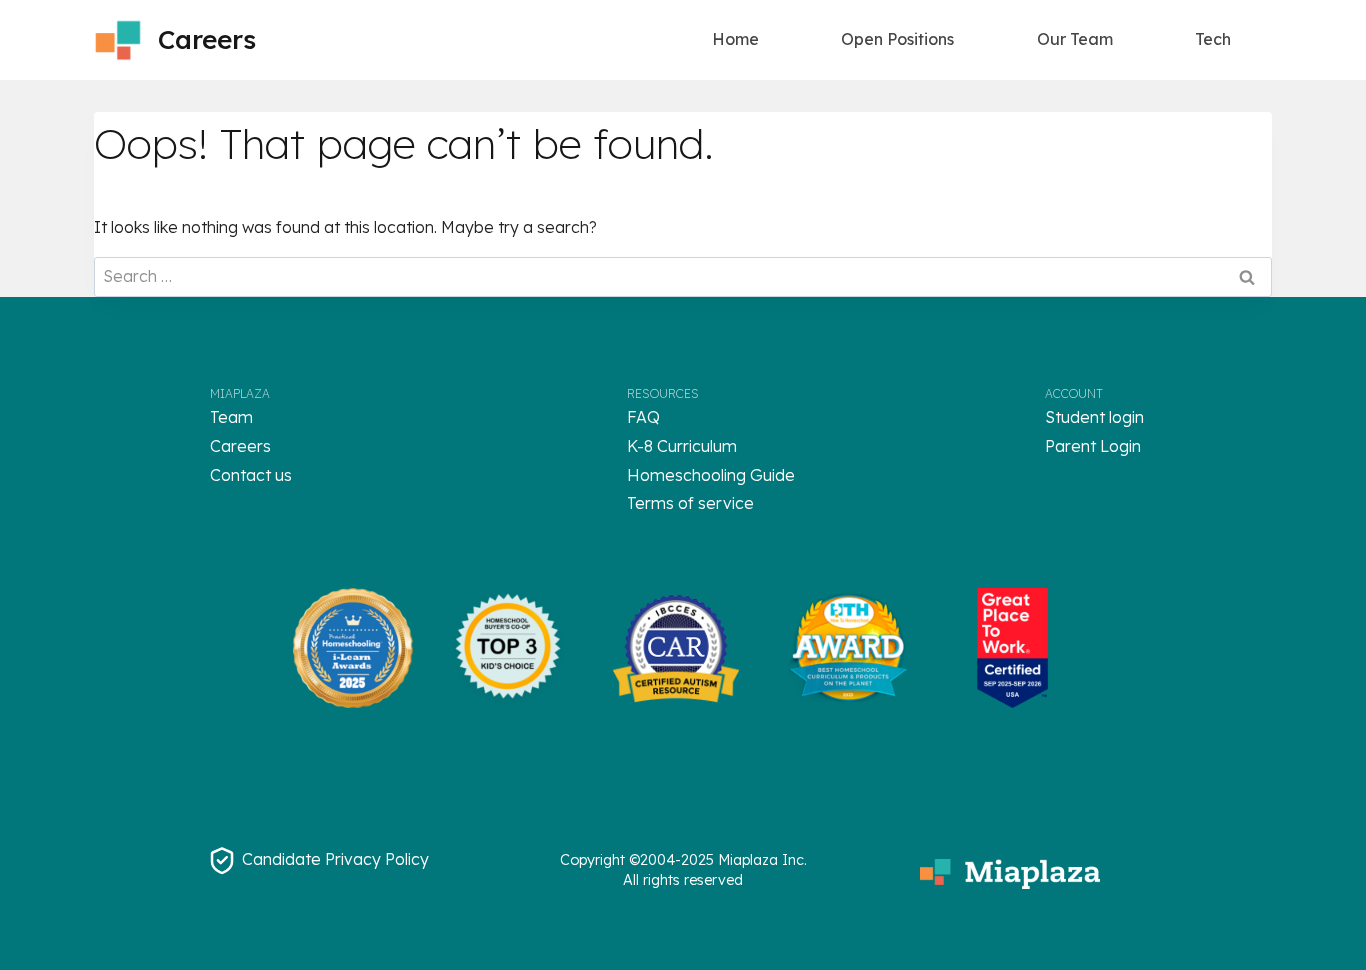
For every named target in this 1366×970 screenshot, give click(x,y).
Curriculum (697, 446)
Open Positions (897, 39)
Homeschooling (686, 475)
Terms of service (690, 503)
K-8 (642, 446)
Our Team (1075, 39)
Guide (770, 475)
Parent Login (1093, 446)
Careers (240, 446)
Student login (1094, 417)
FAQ (643, 417)
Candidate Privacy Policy (335, 859)
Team (231, 417)
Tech (1213, 39)
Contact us (251, 475)
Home (735, 39)
